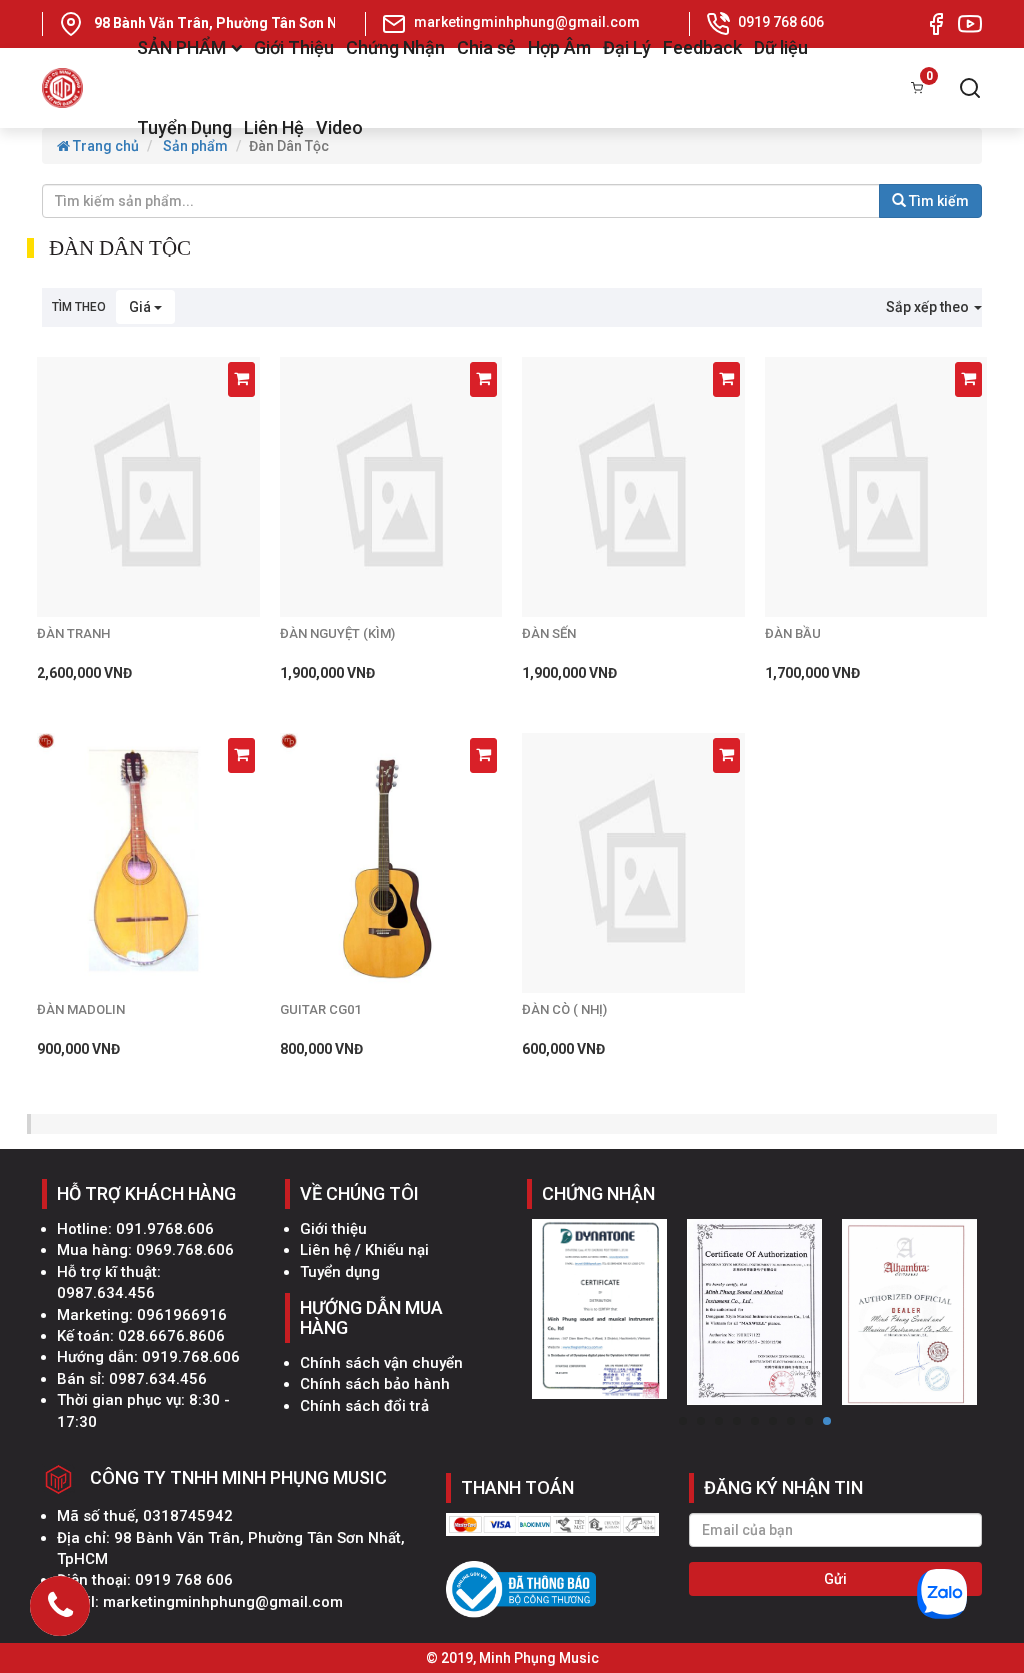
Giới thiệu (333, 1229)
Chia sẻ (486, 47)
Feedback (702, 47)
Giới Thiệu (294, 47)
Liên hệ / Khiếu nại (364, 1250)
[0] (917, 88)
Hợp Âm (559, 47)
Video (339, 127)
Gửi (835, 1579)
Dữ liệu (781, 47)
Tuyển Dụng (184, 127)
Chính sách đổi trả (364, 1406)
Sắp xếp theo (929, 307)
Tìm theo (79, 307)
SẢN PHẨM (181, 47)
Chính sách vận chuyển (381, 1363)
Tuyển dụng (340, 1272)
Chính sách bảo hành (375, 1384)
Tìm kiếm (937, 201)
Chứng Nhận (395, 47)
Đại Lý (627, 47)
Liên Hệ (274, 127)
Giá (141, 307)
